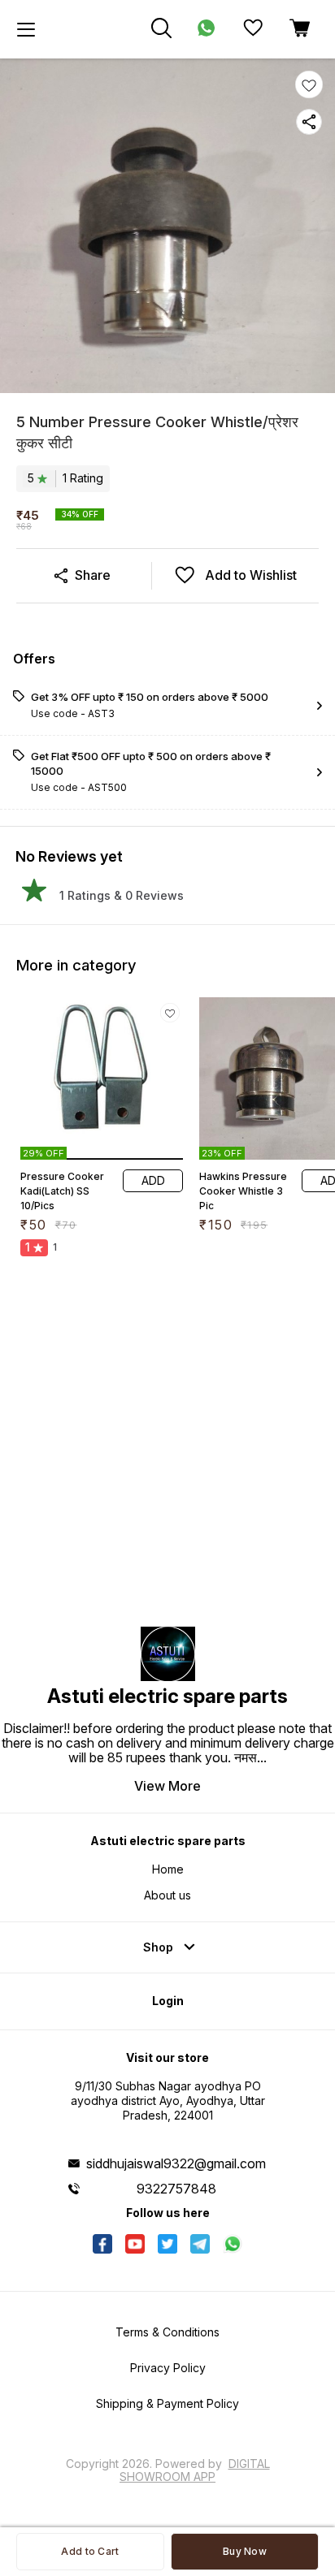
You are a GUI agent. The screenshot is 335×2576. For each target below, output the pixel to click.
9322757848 (176, 2189)
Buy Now (245, 2551)
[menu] (26, 29)
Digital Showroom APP (195, 2470)
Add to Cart (90, 2551)
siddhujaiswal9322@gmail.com (176, 2163)
